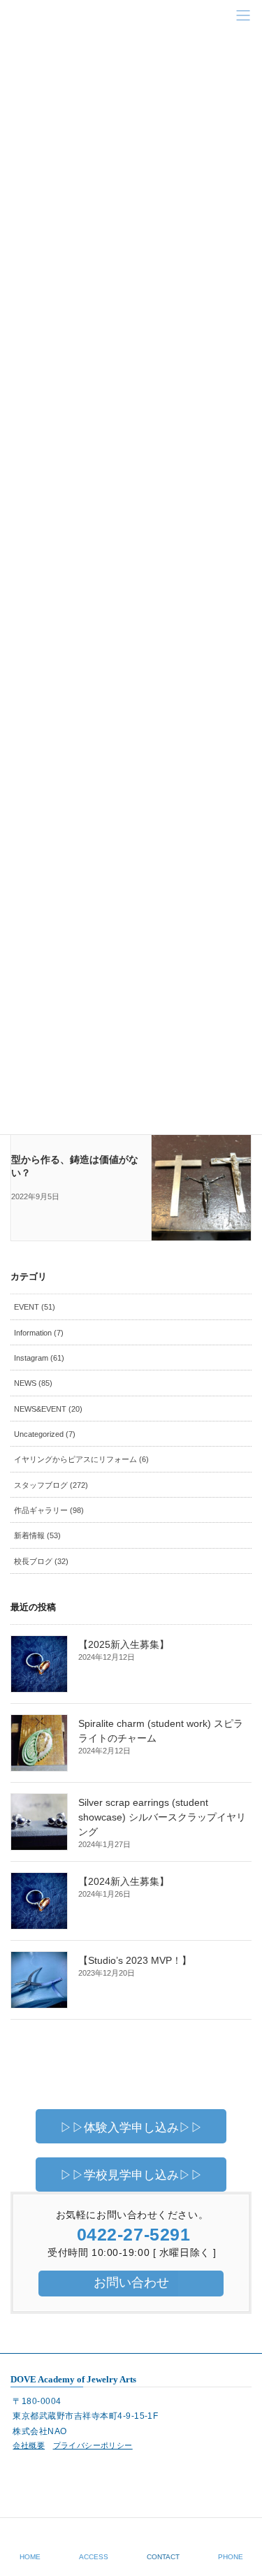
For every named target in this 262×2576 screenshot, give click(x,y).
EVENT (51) (35, 1307)
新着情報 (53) (37, 1535)
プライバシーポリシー (93, 2445)
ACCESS (94, 2557)
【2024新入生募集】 (124, 1881)
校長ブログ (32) (41, 1561)
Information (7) (39, 1333)
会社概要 (29, 2445)
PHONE (231, 2557)
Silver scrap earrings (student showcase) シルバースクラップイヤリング (162, 1817)
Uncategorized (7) (45, 1434)
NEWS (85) (33, 1383)
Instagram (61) (39, 1358)
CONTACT (163, 2557)
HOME (30, 2557)
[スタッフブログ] (201, 1173)
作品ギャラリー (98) (49, 1510)
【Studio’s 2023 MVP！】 (135, 1960)
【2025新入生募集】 (124, 1644)
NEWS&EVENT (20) (48, 1409)
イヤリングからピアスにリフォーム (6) (81, 1459)
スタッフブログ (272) (51, 1485)
